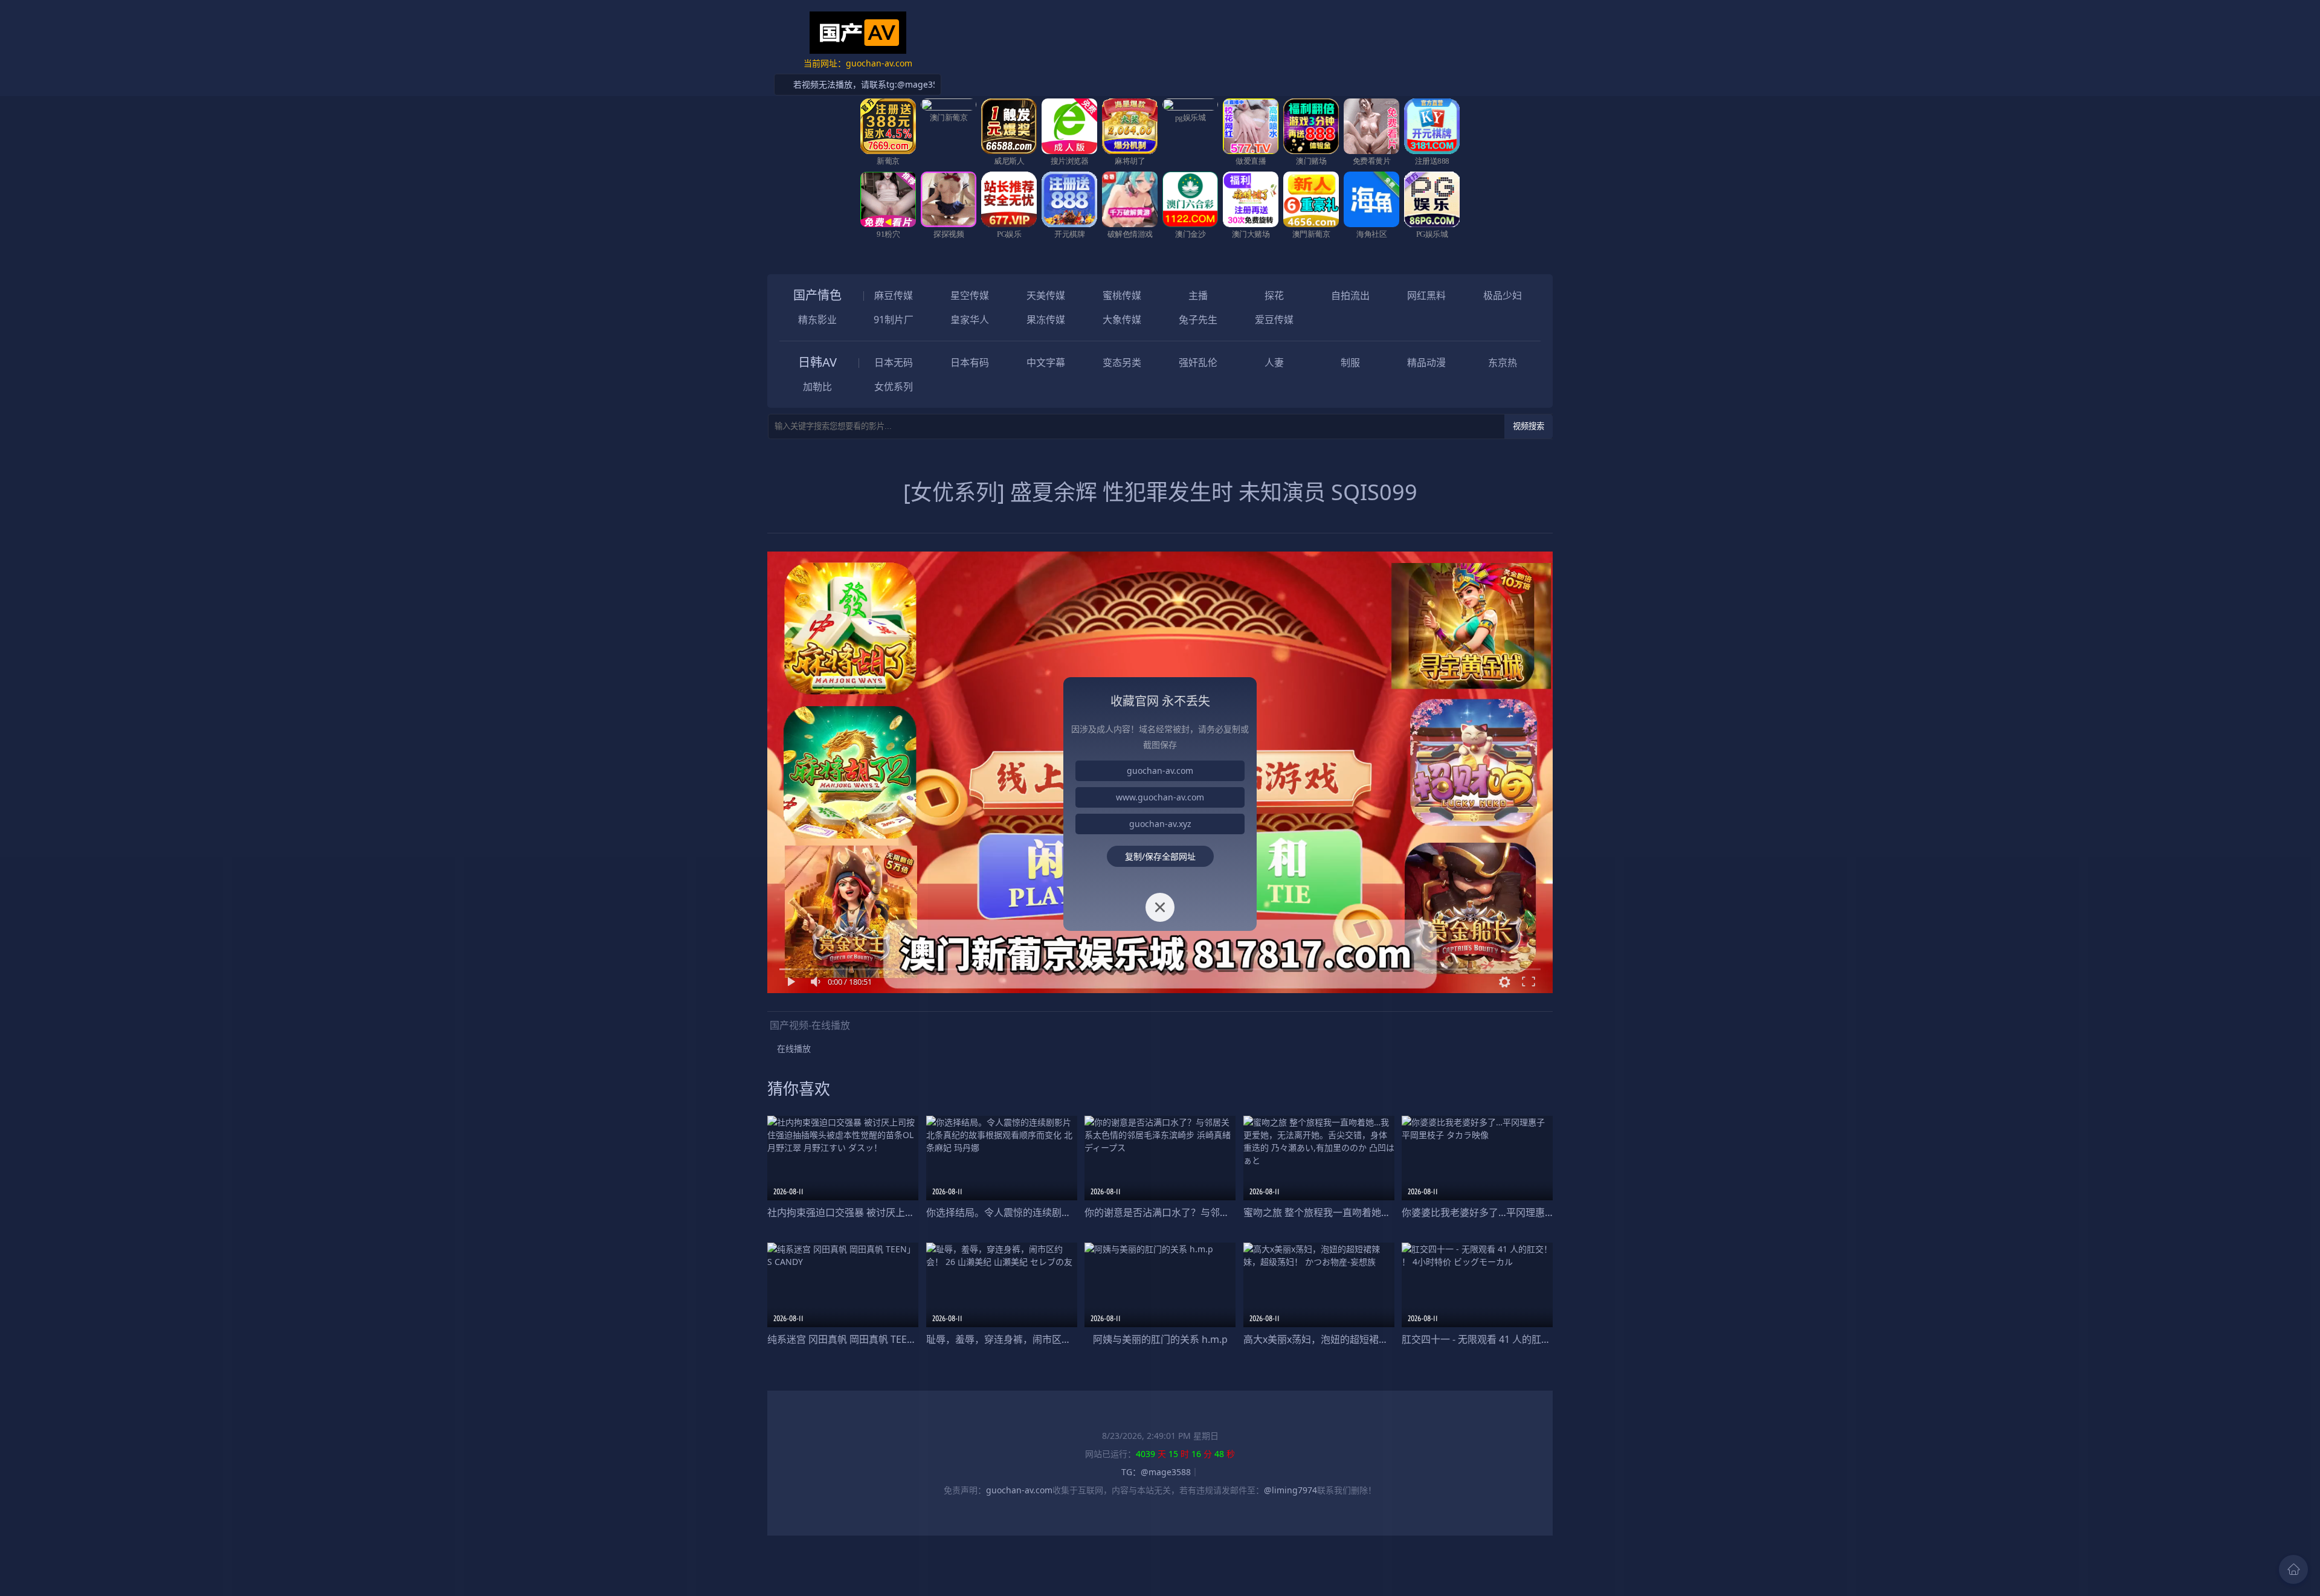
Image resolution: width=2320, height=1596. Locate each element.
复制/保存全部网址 (1160, 856)
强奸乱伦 (1198, 362)
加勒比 (817, 387)
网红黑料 (1426, 295)
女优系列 (894, 387)
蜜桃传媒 (1122, 295)
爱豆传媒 (1274, 320)
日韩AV (817, 362)
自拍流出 (1350, 295)
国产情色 (817, 295)
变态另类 (1122, 362)
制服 (1350, 362)
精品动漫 (1426, 362)
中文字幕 (1046, 362)
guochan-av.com (1160, 771)
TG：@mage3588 (1156, 1472)
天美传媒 (1046, 295)
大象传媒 (1122, 320)
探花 (1274, 295)
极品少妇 (1503, 295)
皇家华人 (970, 320)
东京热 (1503, 362)
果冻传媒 (1046, 320)
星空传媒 (970, 295)
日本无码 (894, 362)
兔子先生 (1198, 320)
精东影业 (817, 320)
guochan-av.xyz (1160, 824)
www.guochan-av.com (1160, 797)
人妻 (1274, 362)
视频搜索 (1529, 426)
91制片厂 (894, 320)
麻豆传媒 (894, 295)
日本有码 (970, 362)
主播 (1198, 295)
